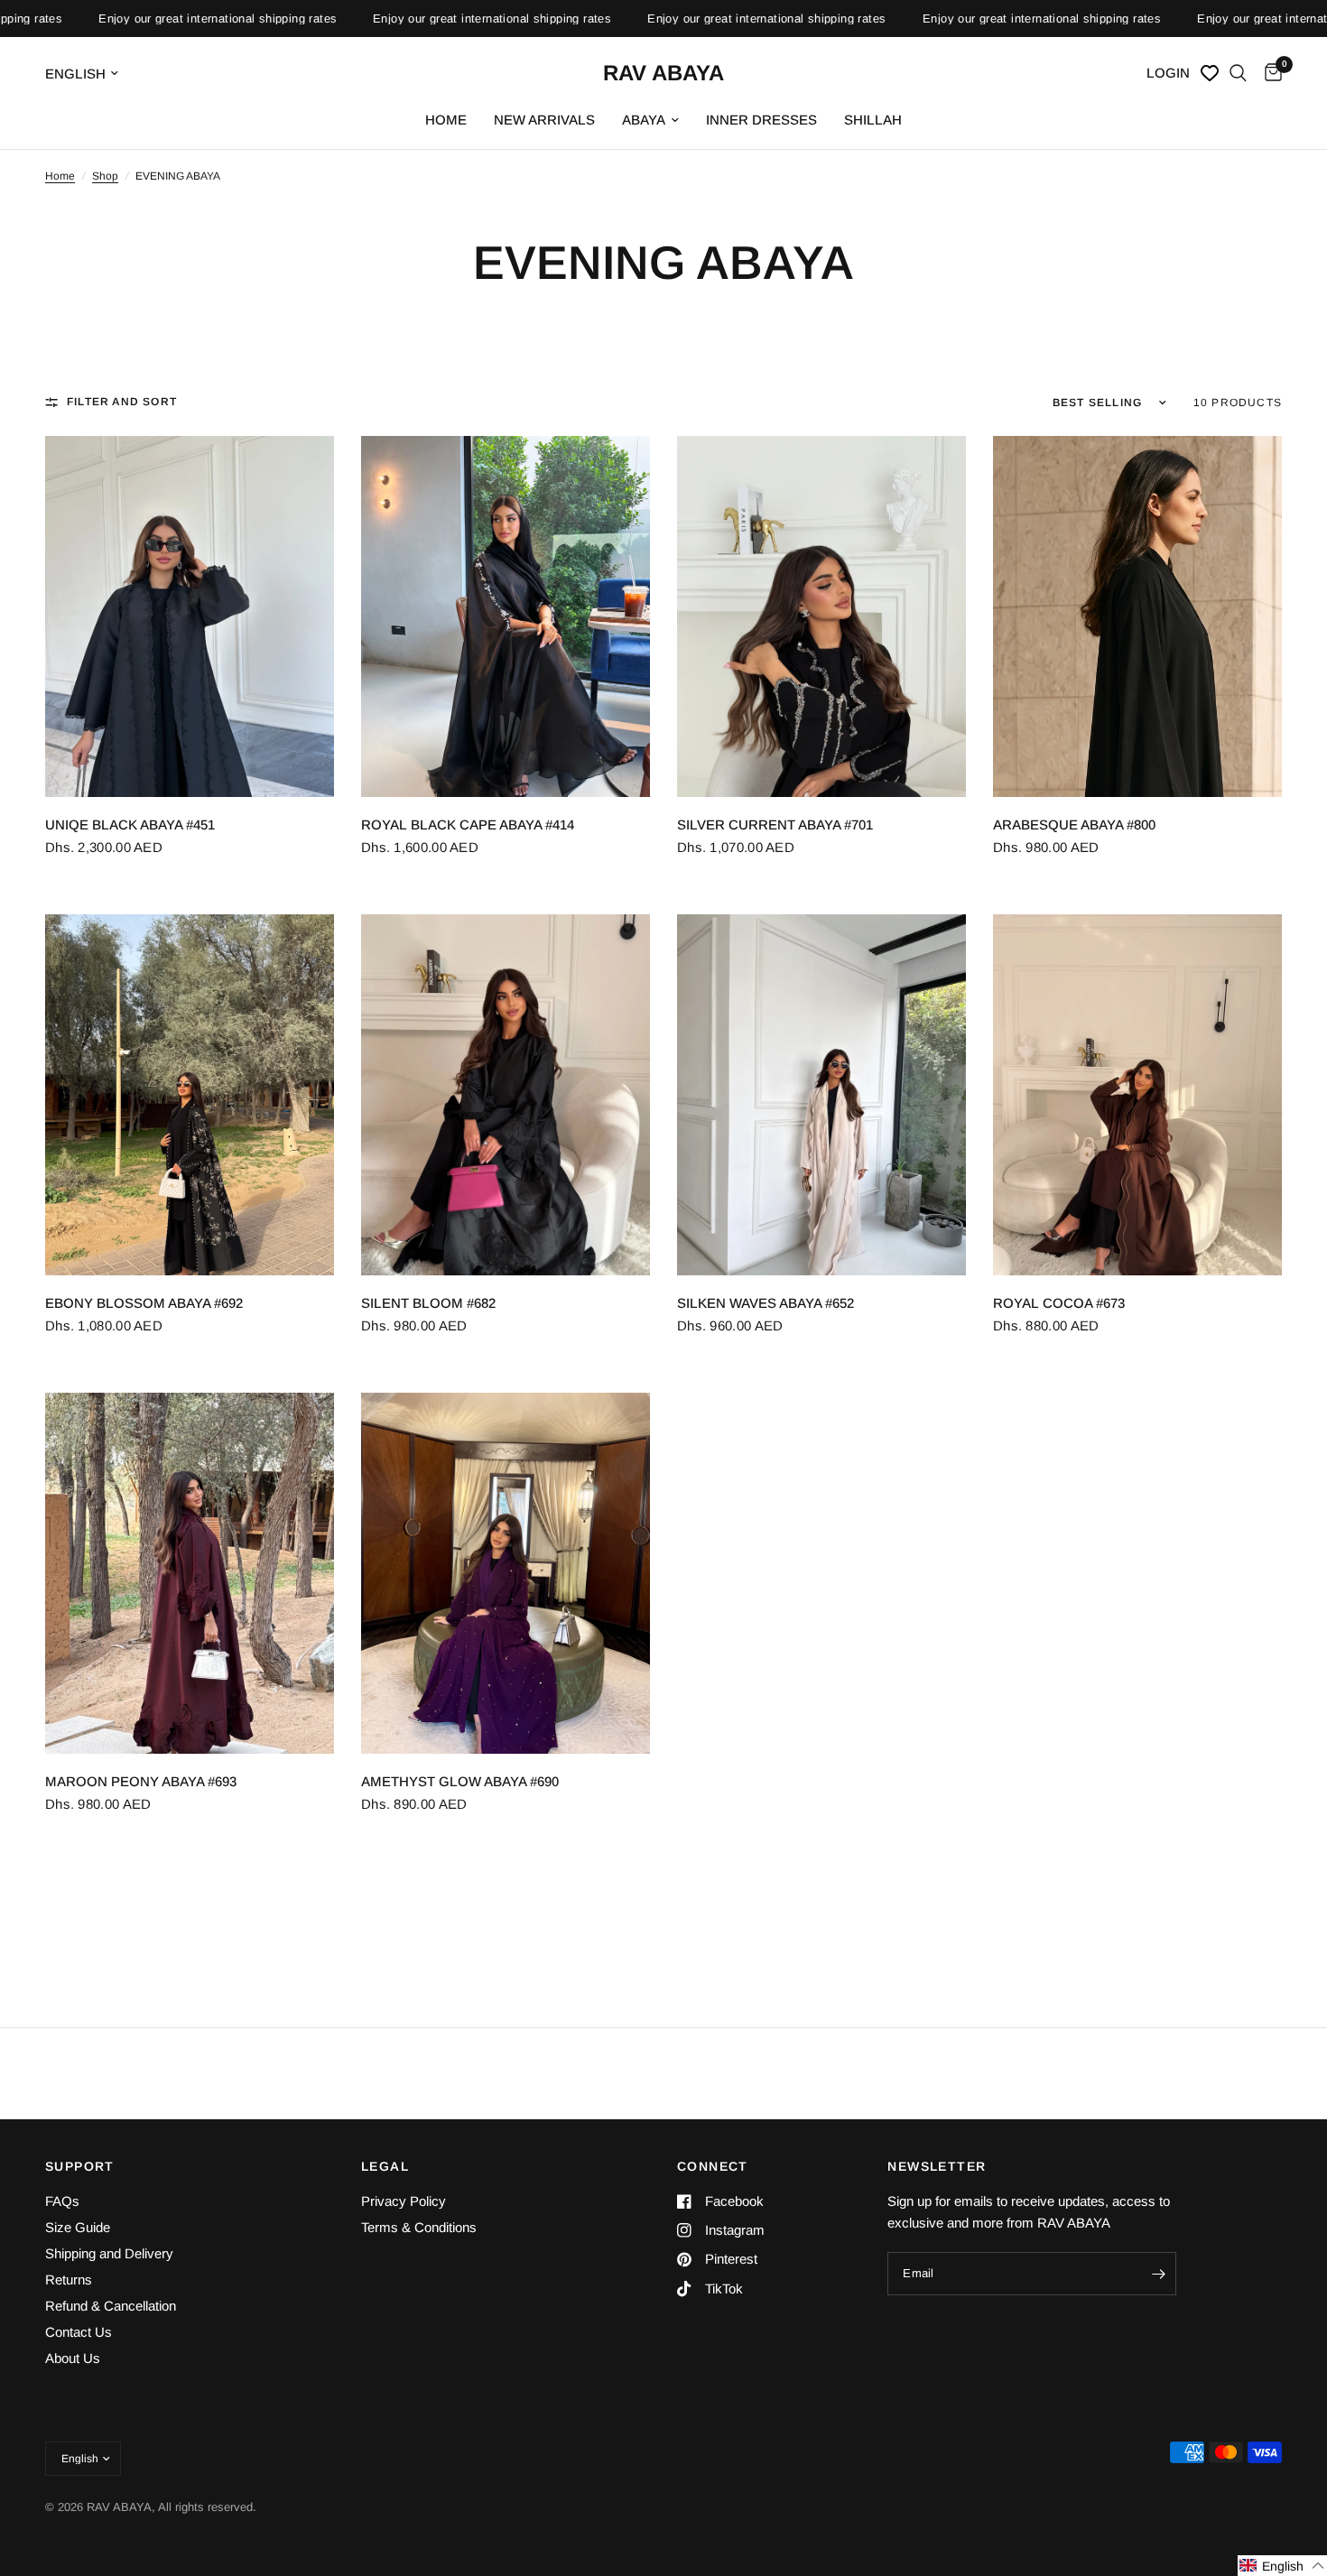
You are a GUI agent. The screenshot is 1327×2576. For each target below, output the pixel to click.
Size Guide (78, 2227)
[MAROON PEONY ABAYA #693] (190, 1573)
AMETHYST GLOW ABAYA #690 (460, 1781)
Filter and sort (122, 402)
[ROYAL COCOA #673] (1137, 1095)
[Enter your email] (1158, 2274)
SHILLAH (873, 120)
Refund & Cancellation (111, 2306)
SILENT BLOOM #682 (428, 1303)
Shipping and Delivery (109, 2253)
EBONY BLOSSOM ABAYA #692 (144, 1303)
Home (446, 120)
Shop (105, 176)
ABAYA (644, 120)
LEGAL (385, 2166)
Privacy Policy (404, 2201)
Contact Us (79, 2332)
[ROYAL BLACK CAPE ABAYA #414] (506, 616)
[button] (1282, 2566)
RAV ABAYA (663, 73)
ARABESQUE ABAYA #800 (1074, 825)
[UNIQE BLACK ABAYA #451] (190, 616)
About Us (73, 2358)
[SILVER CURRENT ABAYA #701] (821, 616)
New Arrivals (544, 120)
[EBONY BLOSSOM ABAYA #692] (190, 1095)
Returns (69, 2279)
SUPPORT (80, 2166)
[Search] (1238, 73)
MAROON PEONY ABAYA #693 (141, 1781)
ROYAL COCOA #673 (1059, 1303)
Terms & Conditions (419, 2227)
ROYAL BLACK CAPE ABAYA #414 (468, 825)
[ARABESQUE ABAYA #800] (1137, 616)
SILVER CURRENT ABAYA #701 (775, 825)
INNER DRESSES (761, 120)
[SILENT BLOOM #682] (506, 1095)
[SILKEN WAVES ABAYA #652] (821, 1095)
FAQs (62, 2201)
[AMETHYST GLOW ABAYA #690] (506, 1573)
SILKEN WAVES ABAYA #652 (766, 1303)
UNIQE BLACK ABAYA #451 (130, 825)
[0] (1269, 73)
